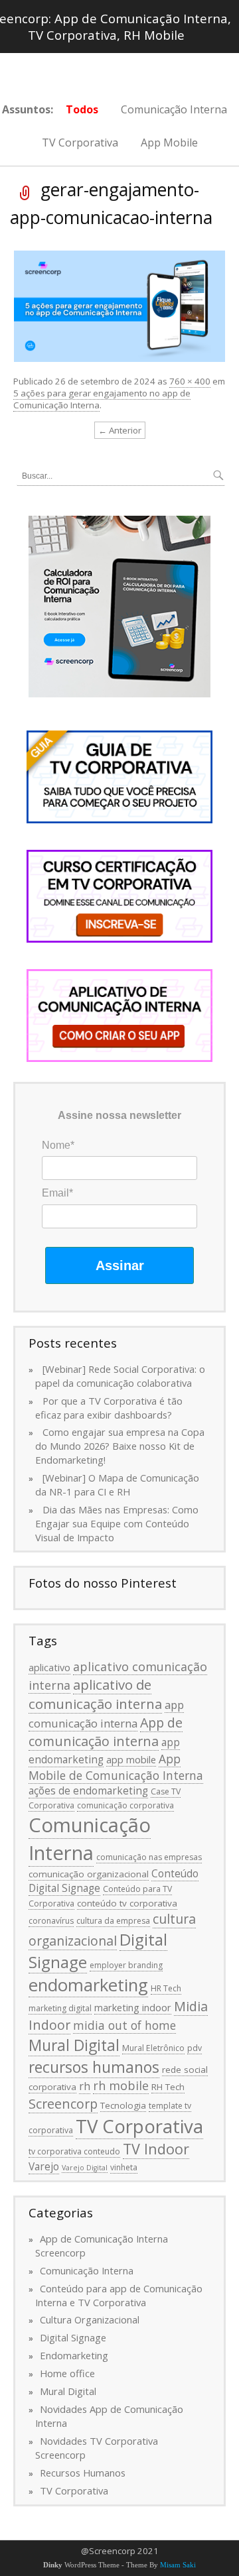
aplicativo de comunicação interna (95, 1694)
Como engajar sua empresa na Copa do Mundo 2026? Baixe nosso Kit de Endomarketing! (120, 1446)
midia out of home (124, 2025)
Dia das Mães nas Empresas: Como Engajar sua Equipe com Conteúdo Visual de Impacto (117, 1523)
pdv (195, 2048)
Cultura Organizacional (90, 2319)
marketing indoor (133, 2007)
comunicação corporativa (125, 1805)
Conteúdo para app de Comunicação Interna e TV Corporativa (119, 2295)
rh (85, 2086)
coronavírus (51, 1921)
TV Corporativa (80, 143)
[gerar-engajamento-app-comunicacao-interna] (119, 305)
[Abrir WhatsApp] (206, 2543)
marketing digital (60, 2008)
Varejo (44, 2166)
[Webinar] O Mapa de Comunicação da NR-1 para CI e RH (117, 1485)
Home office (67, 2373)
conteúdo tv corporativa (127, 1903)
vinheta (124, 2167)
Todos (82, 109)
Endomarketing (74, 2355)
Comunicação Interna (174, 109)
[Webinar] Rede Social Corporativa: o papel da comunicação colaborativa (120, 1376)
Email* (57, 1193)
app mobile (131, 1759)
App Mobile (169, 143)
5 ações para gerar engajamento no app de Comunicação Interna (102, 399)
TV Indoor (156, 2149)
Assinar (120, 1265)
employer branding (126, 1965)
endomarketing (88, 1985)
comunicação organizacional (89, 1874)
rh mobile (121, 2085)
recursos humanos (94, 2067)
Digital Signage (73, 2337)
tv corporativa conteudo (74, 2151)
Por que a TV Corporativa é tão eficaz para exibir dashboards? (109, 1408)
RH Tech (168, 2087)
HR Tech (166, 1988)
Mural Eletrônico (153, 2048)
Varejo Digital (85, 2168)
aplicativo (49, 1667)
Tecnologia (123, 2105)
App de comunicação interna (106, 1732)
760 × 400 (190, 381)
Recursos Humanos (83, 2473)
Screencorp (63, 2104)
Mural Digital (74, 2045)
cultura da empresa (113, 1921)
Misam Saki (178, 2565)
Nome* (58, 1145)
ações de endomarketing (88, 1790)
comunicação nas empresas (149, 1857)
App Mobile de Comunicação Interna (116, 1767)
